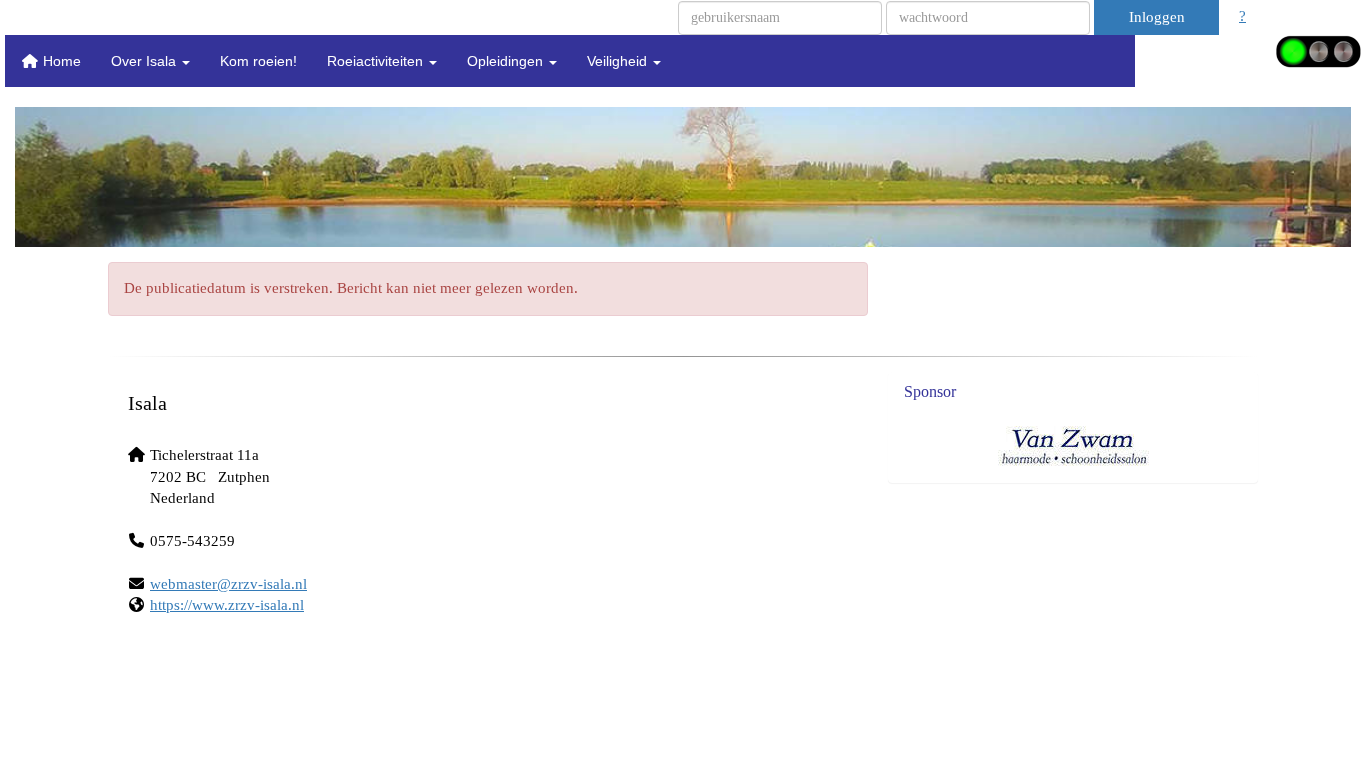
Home (60, 61)
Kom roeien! (258, 61)
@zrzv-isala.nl (228, 584)
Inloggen (1157, 17)
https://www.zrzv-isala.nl (227, 605)
